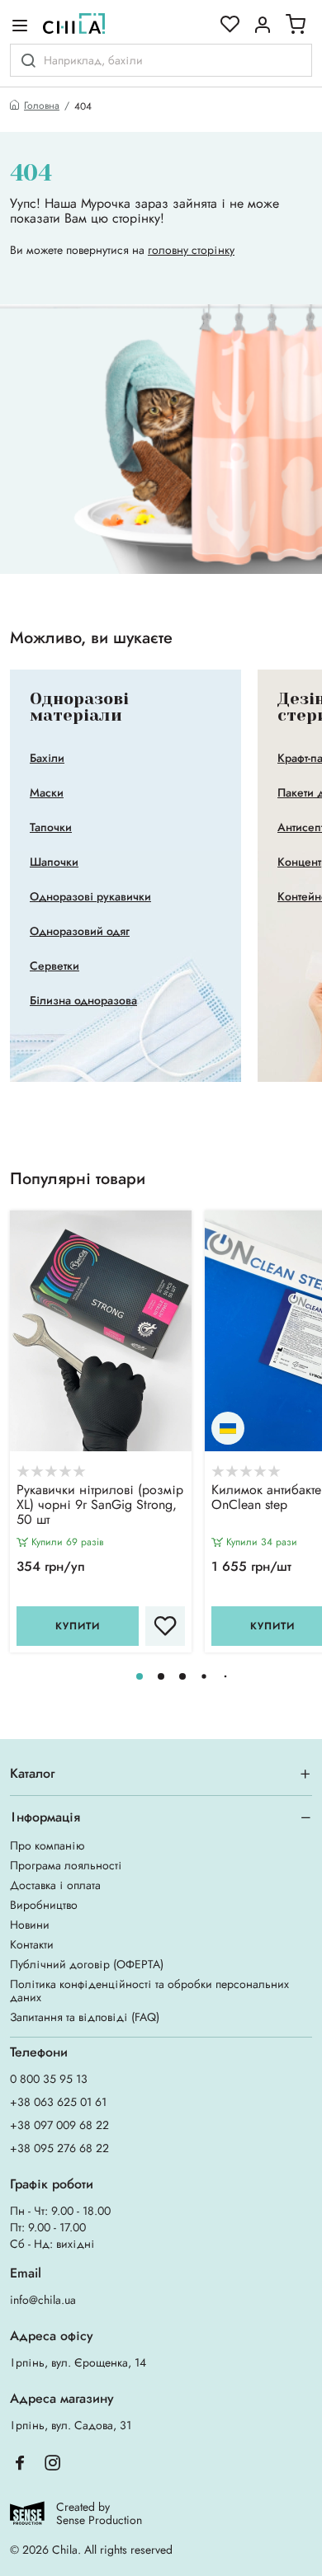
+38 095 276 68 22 (59, 2148)
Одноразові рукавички (90, 896)
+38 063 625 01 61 (58, 2102)
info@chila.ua (43, 2300)
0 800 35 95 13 (49, 2079)
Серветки (54, 966)
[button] (140, 1676)
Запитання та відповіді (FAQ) (85, 2017)
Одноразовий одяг (80, 931)
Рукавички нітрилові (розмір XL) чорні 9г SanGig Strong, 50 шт (100, 1506)
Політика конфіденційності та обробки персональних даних (149, 1991)
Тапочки (51, 827)
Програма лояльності (66, 1865)
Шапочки (54, 862)
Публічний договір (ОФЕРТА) (87, 1964)
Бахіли (47, 758)
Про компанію (47, 1845)
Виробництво (44, 1905)
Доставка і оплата (55, 1885)
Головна (42, 106)
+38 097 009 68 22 (59, 2125)
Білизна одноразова (83, 1000)
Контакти (32, 1944)
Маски (47, 792)
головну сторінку (191, 250)
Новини (30, 1925)
